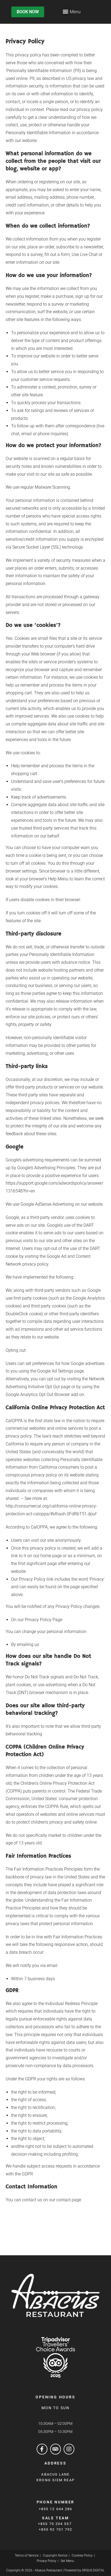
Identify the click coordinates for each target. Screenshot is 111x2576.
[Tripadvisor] (55, 2449)
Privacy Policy (46, 2561)
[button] (65, 11)
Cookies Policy (82, 2555)
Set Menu (67, 2561)
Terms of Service (27, 2555)
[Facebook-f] (42, 2449)
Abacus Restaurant (48, 2570)
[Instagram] (69, 2449)
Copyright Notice (55, 2555)
